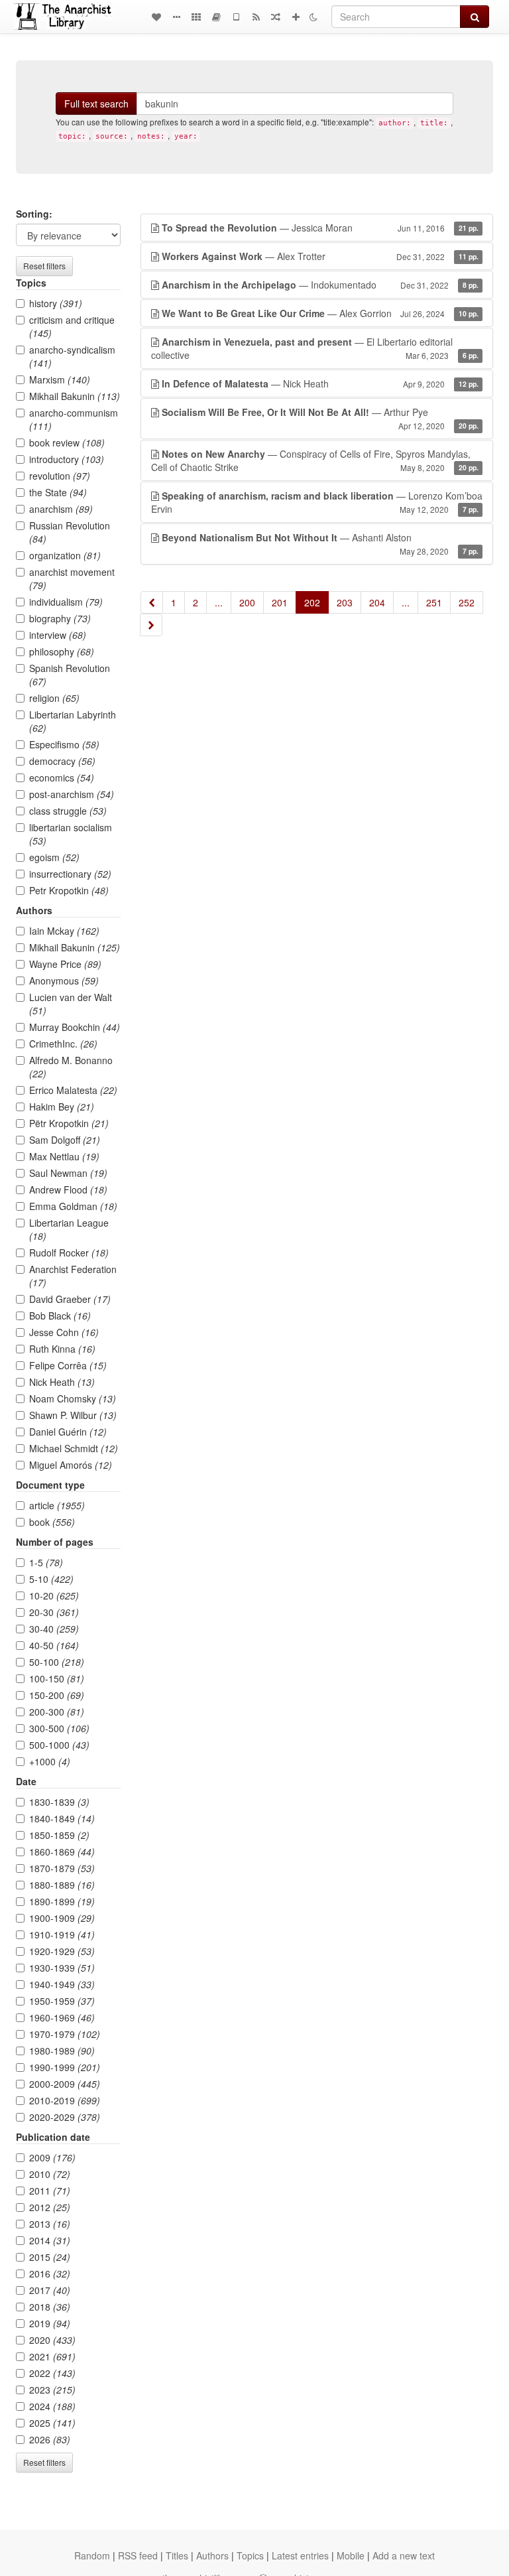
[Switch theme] (313, 17)
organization (65, 555)
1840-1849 (62, 1818)
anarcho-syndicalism (72, 356)
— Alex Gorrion (320, 313)
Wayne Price (65, 964)
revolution (60, 476)
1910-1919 (62, 1934)
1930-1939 (62, 1968)
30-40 (54, 1629)
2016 (50, 2273)
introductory (67, 459)
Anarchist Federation (73, 1276)
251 (434, 602)
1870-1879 (62, 1868)
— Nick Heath (320, 383)
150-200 (57, 1695)
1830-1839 (59, 1802)
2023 (52, 2390)
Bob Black (60, 1316)
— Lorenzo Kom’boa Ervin (317, 502)
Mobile (351, 2555)
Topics (250, 2555)
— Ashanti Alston (320, 544)
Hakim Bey (62, 1107)
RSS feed (138, 2555)
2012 (50, 2207)
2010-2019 (65, 2100)
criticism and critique (72, 326)
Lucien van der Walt (71, 1004)
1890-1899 (62, 1901)
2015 (50, 2257)
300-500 (59, 1728)
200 (247, 602)
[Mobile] (236, 17)
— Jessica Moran (320, 228)
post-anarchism (72, 794)
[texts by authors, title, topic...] (156, 17)
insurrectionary (70, 874)
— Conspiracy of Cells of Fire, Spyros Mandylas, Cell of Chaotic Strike (315, 460)
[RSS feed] (256, 17)
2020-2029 (65, 2117)
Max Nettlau (64, 1156)
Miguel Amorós (71, 1465)
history (56, 303)
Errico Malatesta (73, 1090)
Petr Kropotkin (69, 890)
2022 (52, 2373)
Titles (177, 2555)
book (52, 1522)
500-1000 (59, 1745)
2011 (50, 2191)
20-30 (54, 1612)
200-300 (57, 1712)
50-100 (57, 1662)
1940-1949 (62, 1984)
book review (67, 442)
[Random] (276, 17)
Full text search (96, 103)
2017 (50, 2290)
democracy (62, 761)
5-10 (51, 1579)
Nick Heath (62, 1382)
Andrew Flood (68, 1189)
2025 (52, 2423)
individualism (66, 602)
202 (312, 602)
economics (62, 778)
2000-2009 (65, 2084)
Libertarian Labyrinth (73, 721)
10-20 (54, 1595)
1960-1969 (62, 2017)
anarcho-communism (74, 419)
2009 (52, 2157)
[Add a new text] (296, 17)
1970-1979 (65, 2034)
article (57, 1505)
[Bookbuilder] (216, 17)
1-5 (46, 1562)
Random (92, 2555)
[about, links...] (176, 17)
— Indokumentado (320, 285)
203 (345, 602)
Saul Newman (68, 1173)
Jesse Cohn (64, 1332)
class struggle (68, 811)
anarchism (61, 509)
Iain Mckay (64, 931)
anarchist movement (72, 578)
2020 (52, 2340)
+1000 (50, 1761)
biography (60, 618)
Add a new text (404, 2555)
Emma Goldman (73, 1206)
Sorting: (34, 214)
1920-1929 (62, 1951)
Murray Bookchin (75, 1027)
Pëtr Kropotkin (69, 1123)
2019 (50, 2323)
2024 (52, 2406)
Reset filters (44, 266)
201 (280, 602)
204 (377, 602)
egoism (54, 857)
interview (58, 635)
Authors (212, 2555)
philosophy (62, 651)
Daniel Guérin (68, 1432)
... (219, 602)
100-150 (57, 1678)
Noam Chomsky (73, 1398)
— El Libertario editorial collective (315, 348)
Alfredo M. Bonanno (71, 1067)
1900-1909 (62, 1918)
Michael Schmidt (74, 1448)
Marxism (60, 379)
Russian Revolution (70, 532)
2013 (50, 2224)
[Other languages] (196, 17)
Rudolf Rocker (69, 1253)
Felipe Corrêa (68, 1365)
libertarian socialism (71, 834)
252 (467, 602)
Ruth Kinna (62, 1349)
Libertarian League (69, 1229)
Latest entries (300, 2555)
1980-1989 (62, 2051)
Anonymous (64, 981)
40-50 (54, 1645)
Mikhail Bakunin (75, 396)
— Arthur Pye (320, 418)
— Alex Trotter (320, 256)
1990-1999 (65, 2067)
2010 (50, 2174)
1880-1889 (62, 1885)
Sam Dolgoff (65, 1140)
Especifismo (64, 744)
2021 (52, 2356)
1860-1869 (62, 1852)
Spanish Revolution (70, 675)
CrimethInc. (63, 1044)
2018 (50, 2307)
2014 (50, 2240)
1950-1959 (62, 2001)
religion (54, 698)
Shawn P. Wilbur (73, 1415)
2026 (50, 2439)
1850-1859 (59, 1835)
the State (58, 492)
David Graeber (70, 1299)
